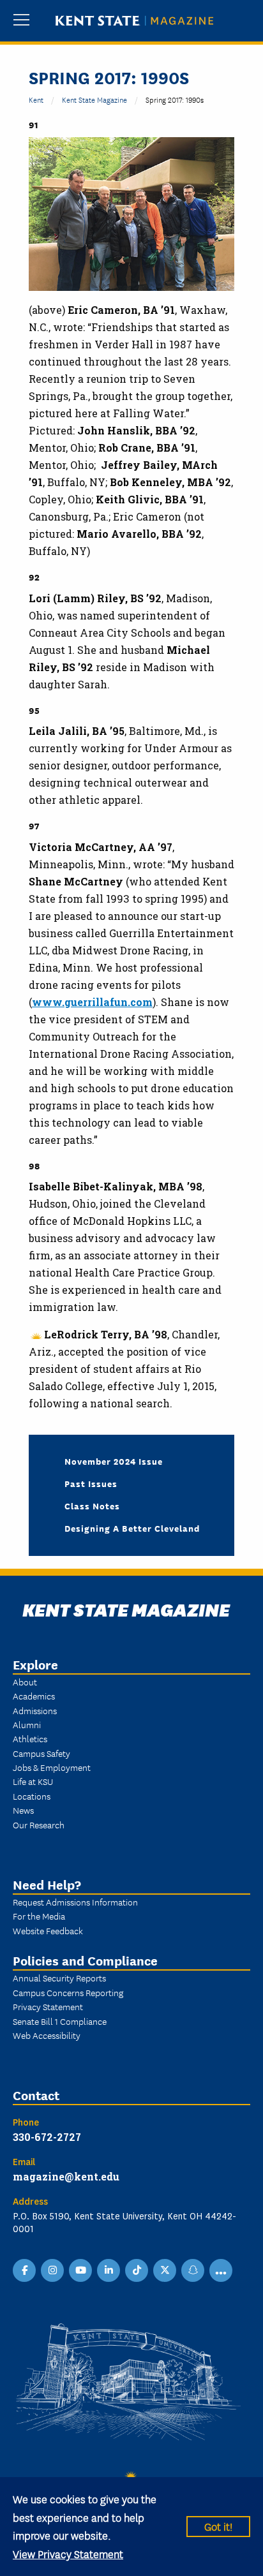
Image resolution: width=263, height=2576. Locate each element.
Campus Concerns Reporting (68, 1992)
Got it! (218, 2526)
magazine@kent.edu (66, 2176)
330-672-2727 (47, 2137)
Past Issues (91, 1483)
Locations (32, 1796)
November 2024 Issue (114, 1461)
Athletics (30, 1738)
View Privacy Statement (68, 2553)
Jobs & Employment (52, 1767)
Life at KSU (33, 1781)
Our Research (39, 1825)
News (23, 1810)
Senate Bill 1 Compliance (60, 2021)
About (25, 1682)
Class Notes (92, 1506)
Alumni (27, 1724)
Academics (34, 1696)
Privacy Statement (48, 2006)
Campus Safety (41, 1753)
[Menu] (21, 21)
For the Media (39, 1916)
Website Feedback (48, 1930)
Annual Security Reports (59, 1978)
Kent (36, 99)
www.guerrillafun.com (92, 1002)
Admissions (35, 1710)
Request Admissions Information (75, 1902)
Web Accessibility (47, 2035)
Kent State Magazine (94, 99)
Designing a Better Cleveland (132, 1528)
